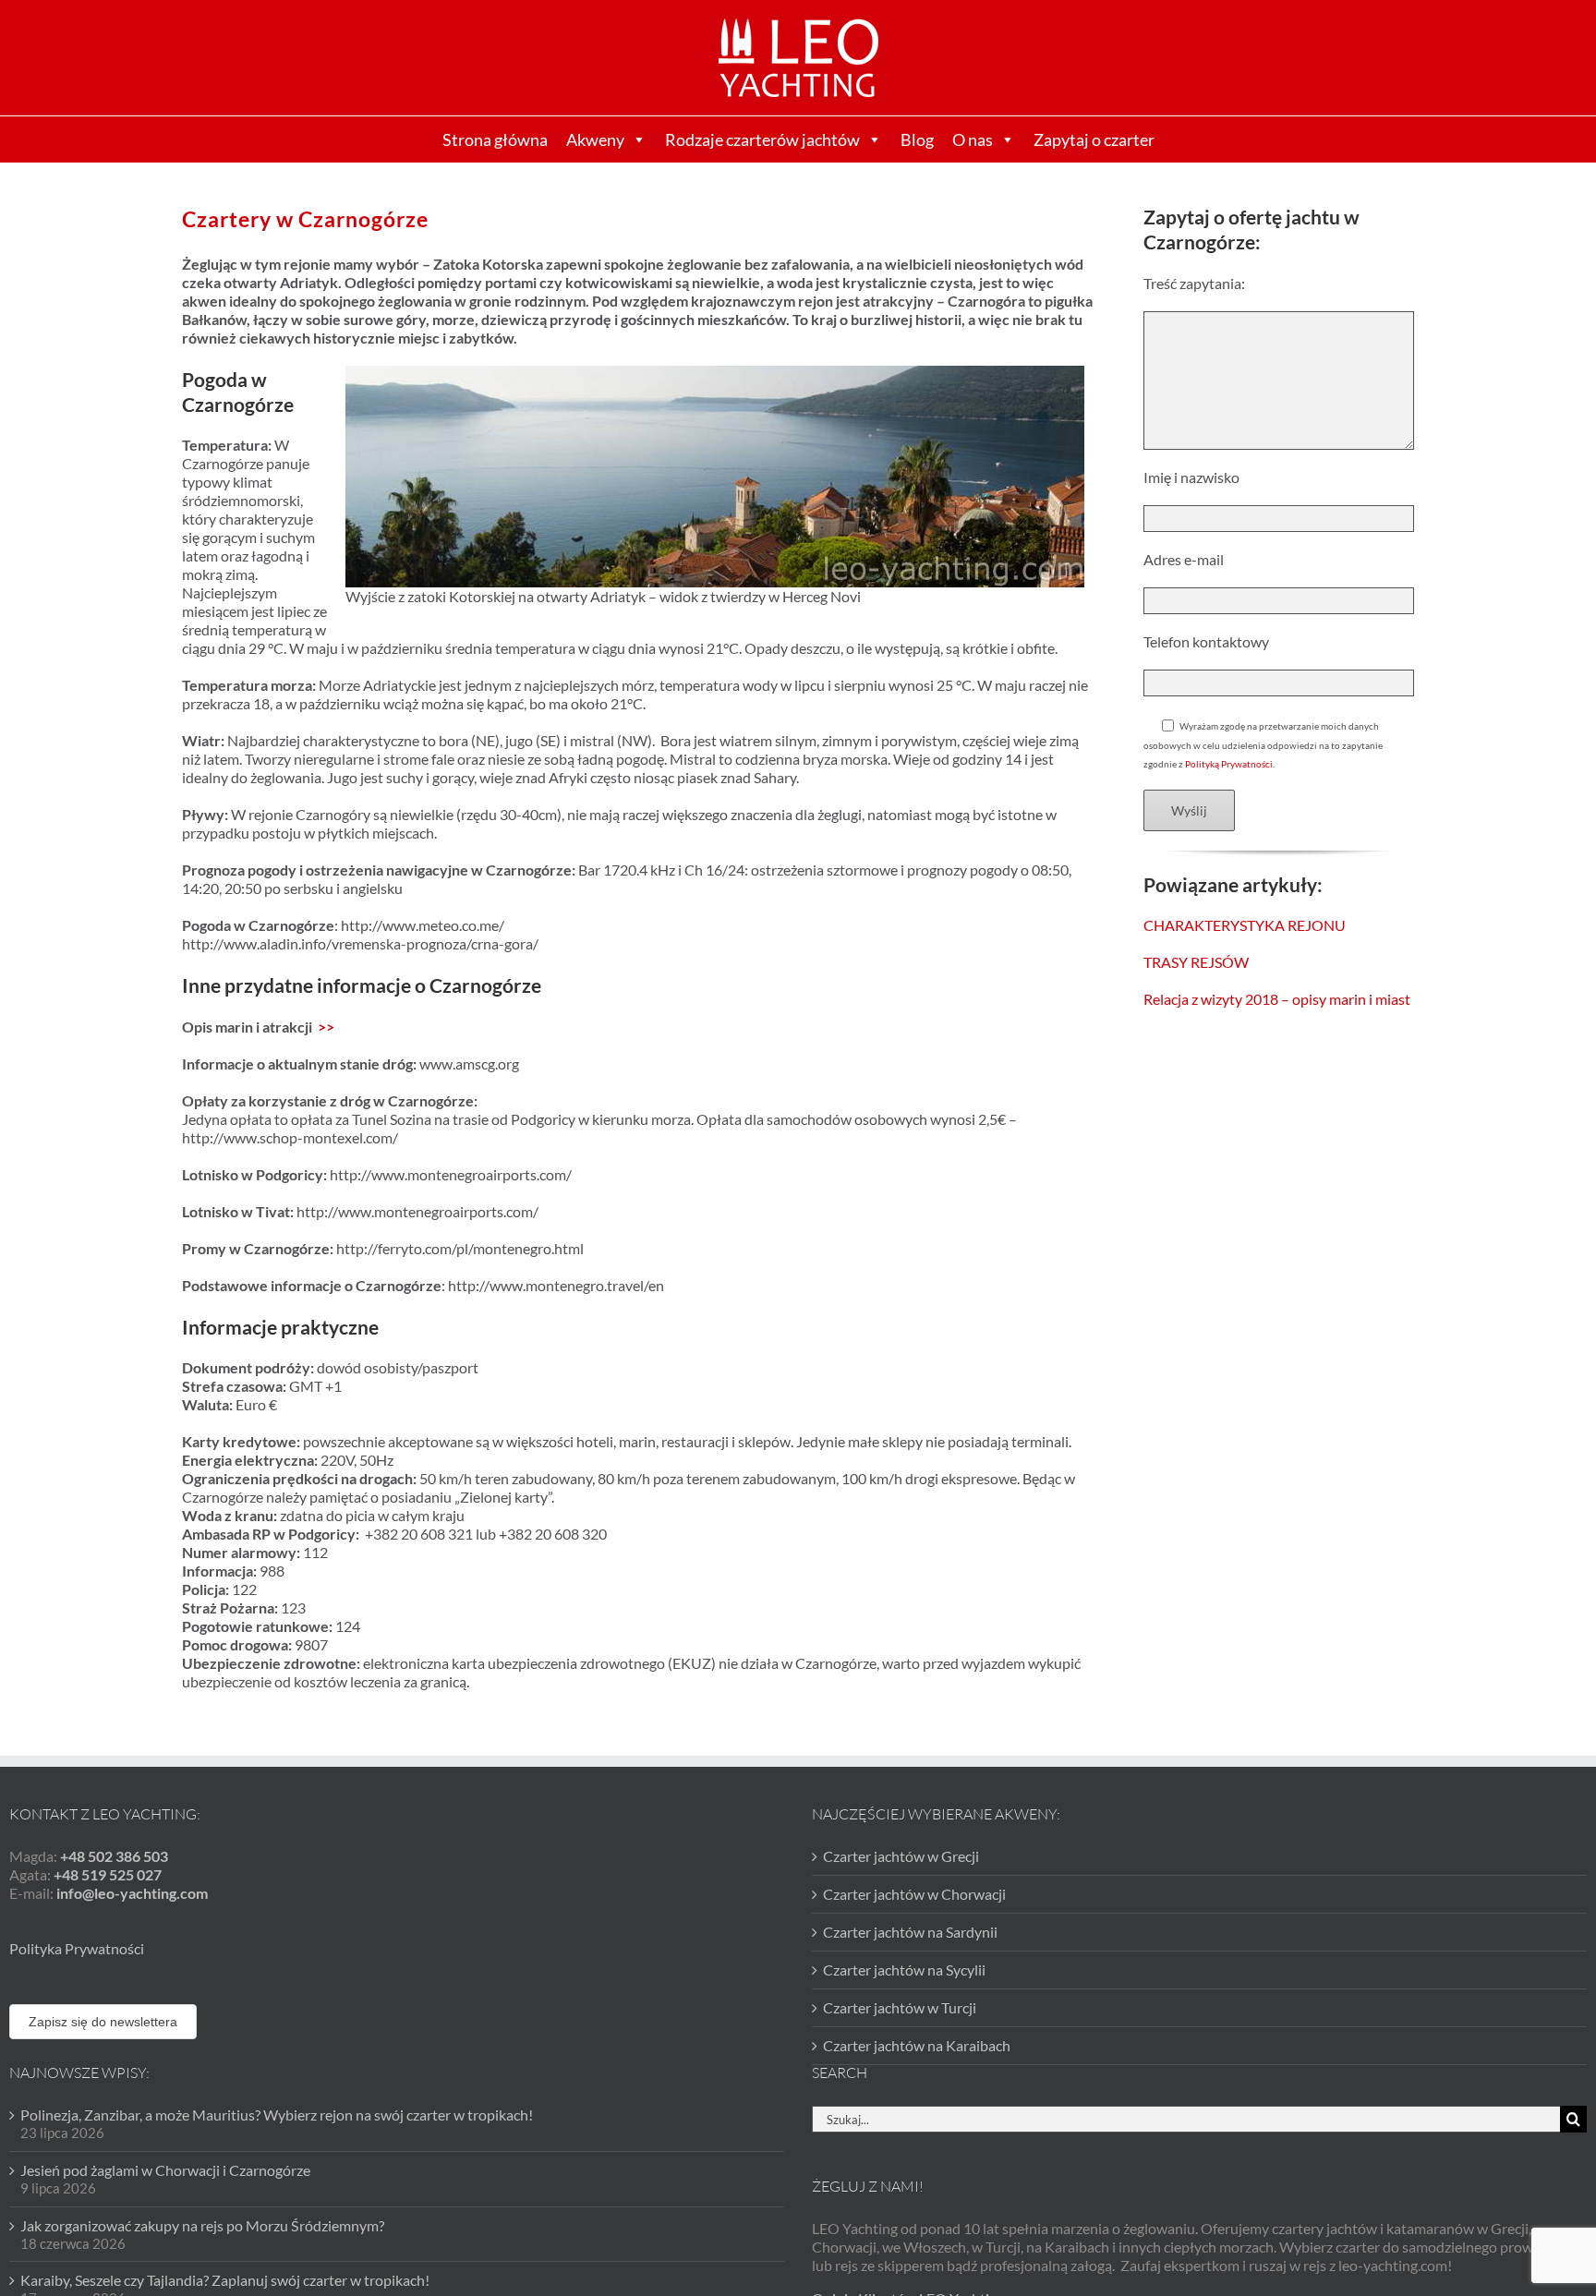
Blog (917, 139)
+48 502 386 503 (114, 1856)
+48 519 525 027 (108, 1874)
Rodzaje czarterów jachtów (762, 139)
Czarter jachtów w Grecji (901, 1856)
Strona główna (495, 139)
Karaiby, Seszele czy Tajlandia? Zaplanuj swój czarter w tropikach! (225, 2280)
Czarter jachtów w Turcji (900, 2007)
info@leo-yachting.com (132, 1893)
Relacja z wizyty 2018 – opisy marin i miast (1277, 999)
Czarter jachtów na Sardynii (910, 1932)
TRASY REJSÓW (1196, 962)
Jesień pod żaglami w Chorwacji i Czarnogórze (165, 2170)
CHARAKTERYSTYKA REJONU (1245, 925)
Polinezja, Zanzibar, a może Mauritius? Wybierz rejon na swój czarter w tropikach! (277, 2115)
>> (326, 1027)
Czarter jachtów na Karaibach (917, 2045)
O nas (973, 139)
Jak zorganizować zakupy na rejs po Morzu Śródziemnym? (202, 2225)
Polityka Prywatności (77, 1948)
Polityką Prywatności (1229, 764)
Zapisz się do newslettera (103, 2022)
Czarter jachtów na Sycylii (904, 1970)
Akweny (595, 139)
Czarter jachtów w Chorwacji (914, 1894)
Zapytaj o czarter (1094, 139)
